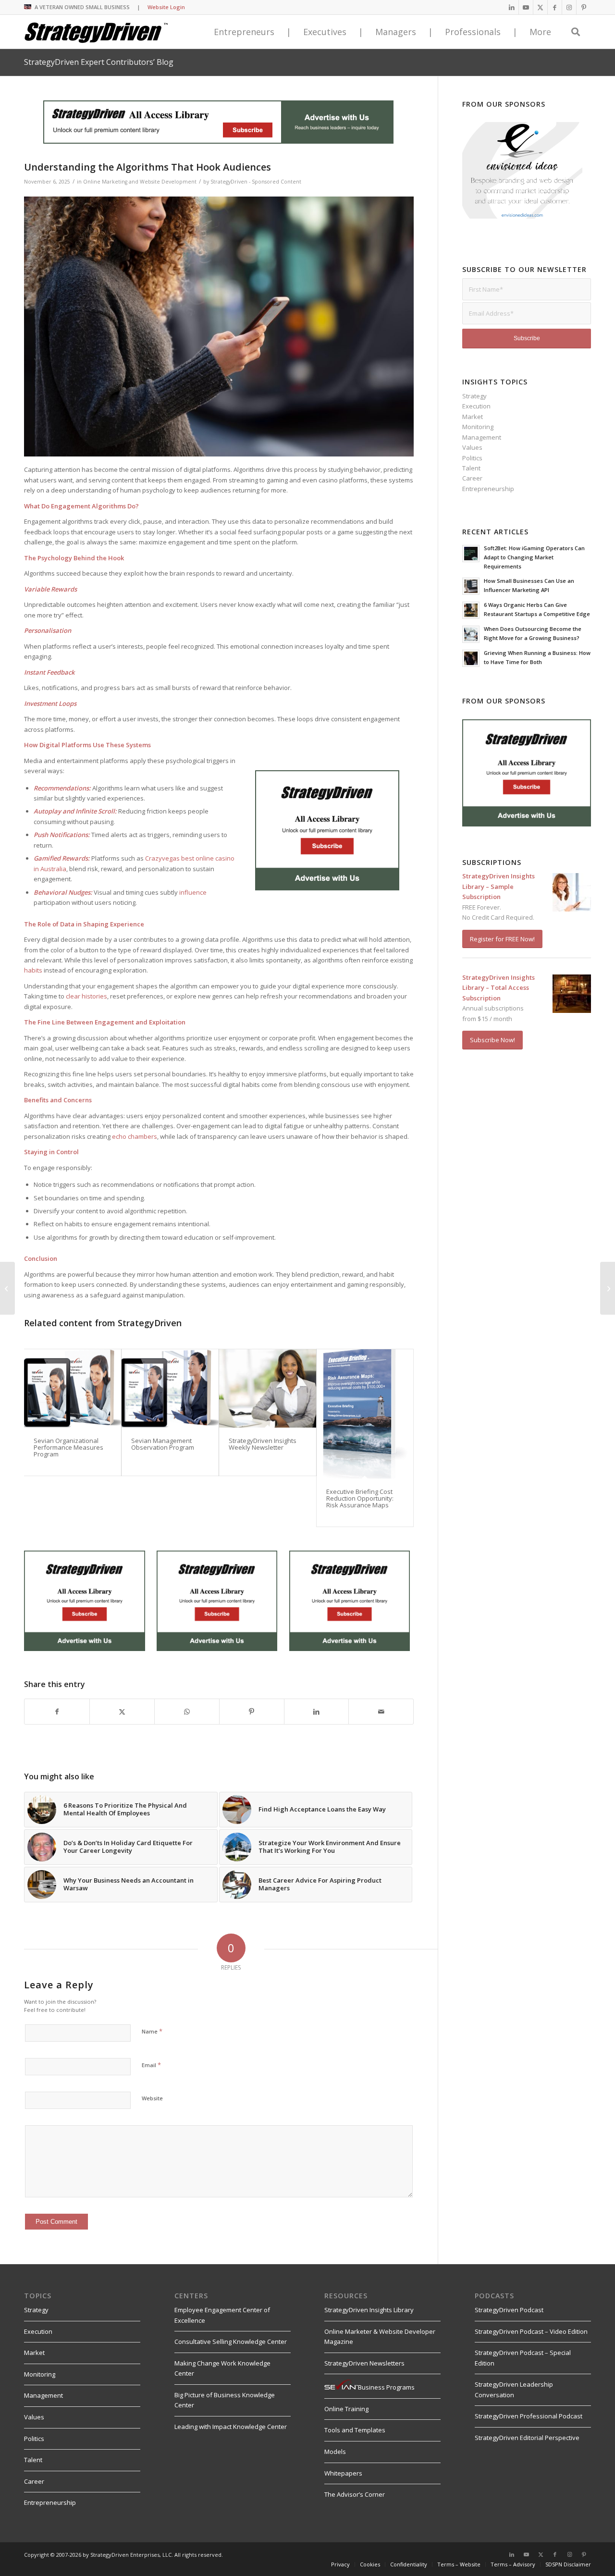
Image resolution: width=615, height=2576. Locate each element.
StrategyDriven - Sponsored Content (256, 182)
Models (335, 2452)
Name (152, 2031)
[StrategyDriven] (96, 32)
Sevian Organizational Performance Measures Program (68, 1448)
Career (472, 478)
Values (472, 447)
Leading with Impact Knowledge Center (231, 2427)
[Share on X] (122, 1712)
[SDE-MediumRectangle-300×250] (327, 888)
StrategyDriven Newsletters (364, 2363)
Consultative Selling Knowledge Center (231, 2342)
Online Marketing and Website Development (140, 182)
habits (33, 970)
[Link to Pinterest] (584, 7)
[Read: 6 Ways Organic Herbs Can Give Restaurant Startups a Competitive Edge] (471, 610)
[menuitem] (340, 2564)
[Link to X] (540, 7)
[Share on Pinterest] (252, 1712)
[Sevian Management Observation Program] (170, 1388)
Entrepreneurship (488, 489)
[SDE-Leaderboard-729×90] (218, 141)
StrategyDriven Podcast (509, 2310)
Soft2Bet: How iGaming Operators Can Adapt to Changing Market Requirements (534, 557)
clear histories (86, 996)
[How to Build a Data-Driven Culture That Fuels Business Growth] (7, 1288)
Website (152, 2098)
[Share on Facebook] (57, 1712)
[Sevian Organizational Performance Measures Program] (73, 1388)
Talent (471, 468)
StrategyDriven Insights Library (369, 2310)
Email (151, 2065)
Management (482, 437)
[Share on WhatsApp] (187, 1712)
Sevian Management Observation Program (163, 1444)
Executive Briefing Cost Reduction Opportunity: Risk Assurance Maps (360, 1498)
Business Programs (386, 2387)
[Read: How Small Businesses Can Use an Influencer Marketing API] (471, 586)
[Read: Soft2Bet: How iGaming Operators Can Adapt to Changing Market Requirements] (471, 554)
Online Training (346, 2409)
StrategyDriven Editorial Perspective (527, 2438)
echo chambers (135, 1136)
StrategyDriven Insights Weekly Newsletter (263, 1444)
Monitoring (478, 427)
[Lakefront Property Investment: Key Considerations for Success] (608, 1288)
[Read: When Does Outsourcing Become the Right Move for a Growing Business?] (471, 634)
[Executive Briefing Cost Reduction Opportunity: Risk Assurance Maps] (365, 1414)
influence (193, 892)
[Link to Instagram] (569, 7)
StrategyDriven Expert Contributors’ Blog (99, 62)
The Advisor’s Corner (355, 2494)
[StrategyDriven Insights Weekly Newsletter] (268, 1388)
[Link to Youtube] (526, 7)
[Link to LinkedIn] (511, 7)
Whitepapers (343, 2473)
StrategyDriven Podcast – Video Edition (531, 2331)
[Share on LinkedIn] (317, 1712)
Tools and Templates (355, 2430)
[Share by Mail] (381, 1712)
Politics (472, 458)
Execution (476, 406)
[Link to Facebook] (555, 7)
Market (473, 417)
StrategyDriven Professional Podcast (529, 2416)
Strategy (474, 396)
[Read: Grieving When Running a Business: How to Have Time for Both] (471, 658)
